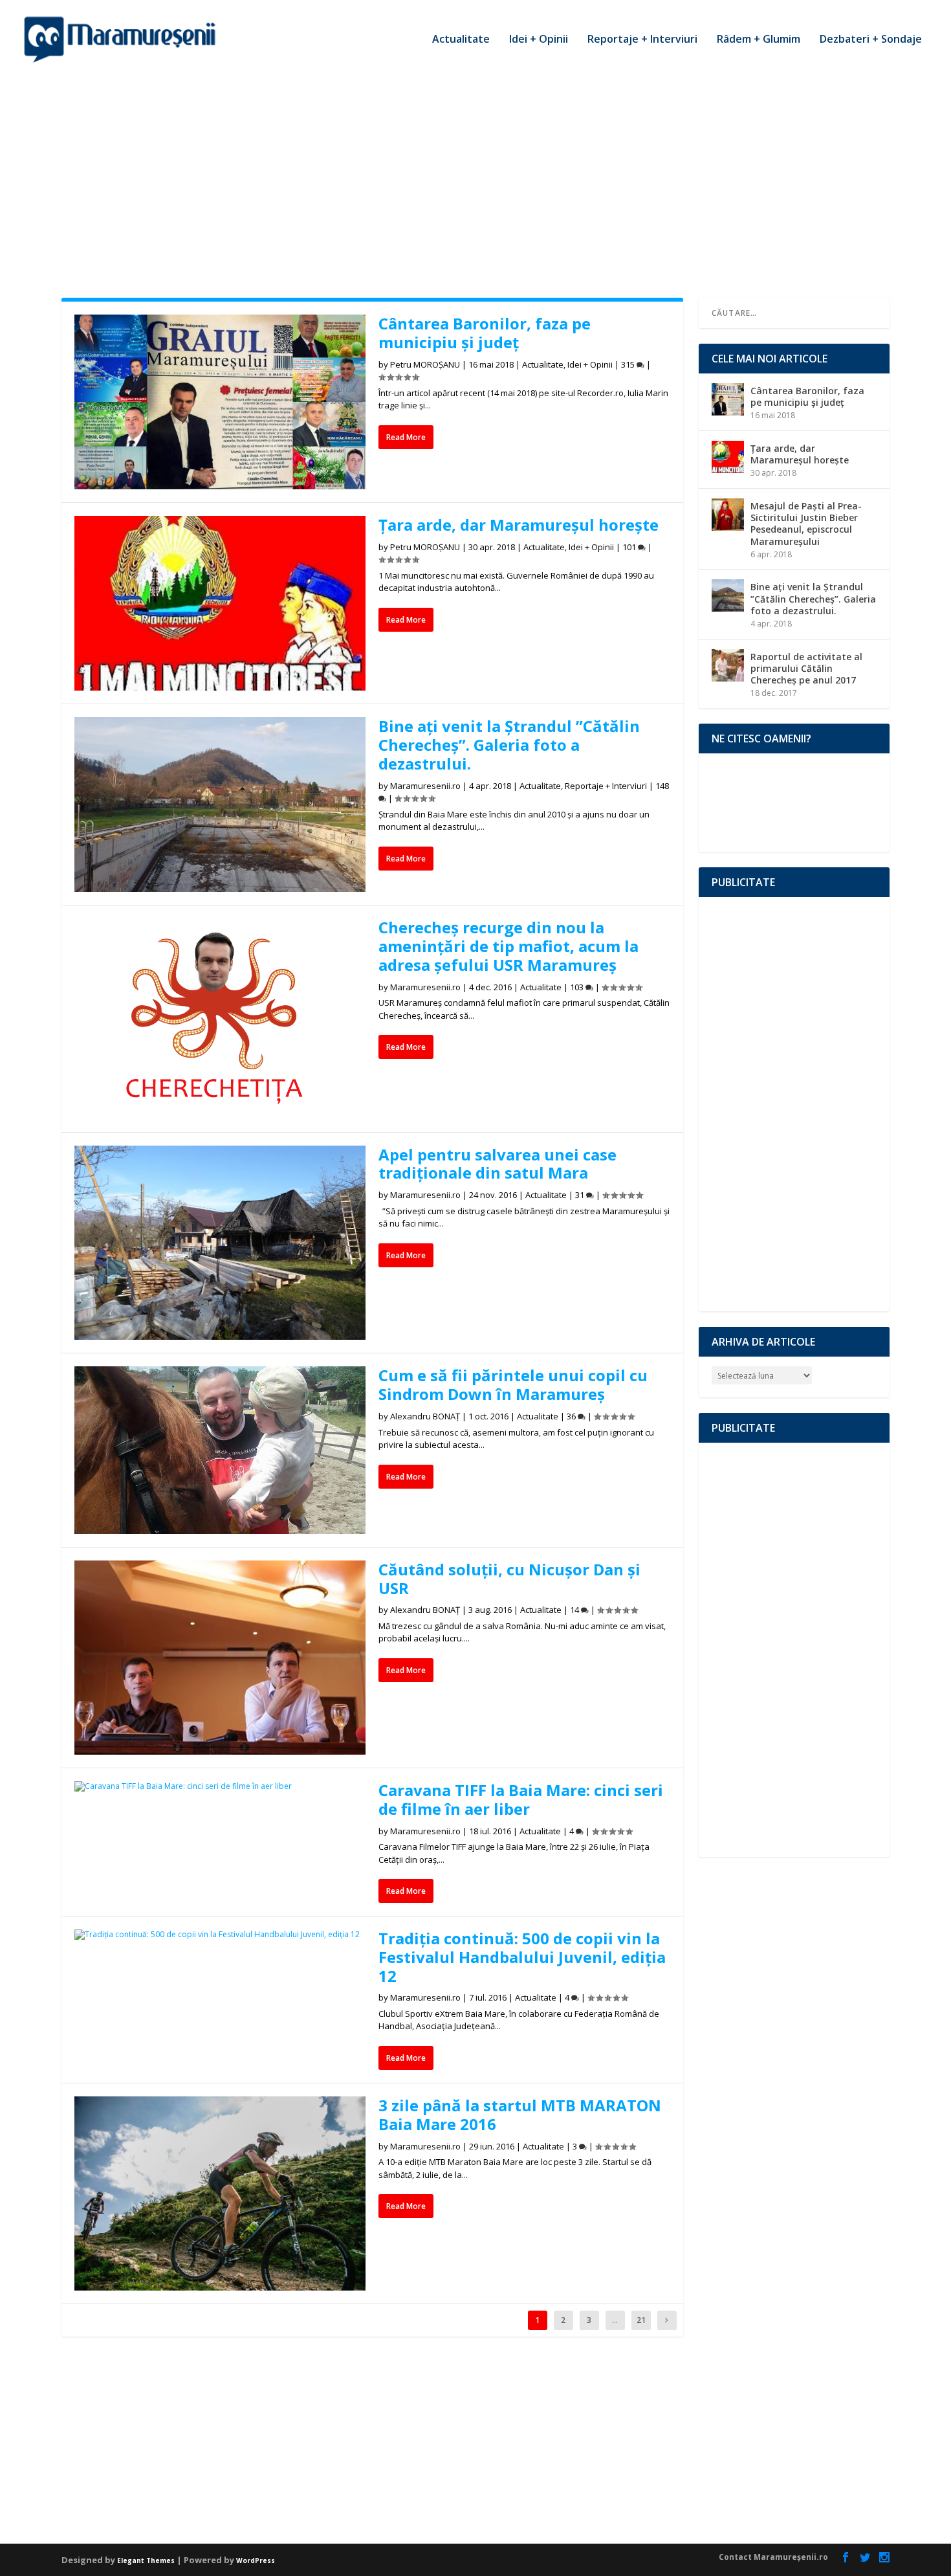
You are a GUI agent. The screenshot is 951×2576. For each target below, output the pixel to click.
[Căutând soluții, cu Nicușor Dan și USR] (220, 1658)
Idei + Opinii (539, 40)
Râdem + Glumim (759, 40)
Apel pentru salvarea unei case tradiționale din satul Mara (497, 1164)
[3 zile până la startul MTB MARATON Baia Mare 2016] (220, 2193)
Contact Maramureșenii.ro (773, 2557)
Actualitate (461, 40)
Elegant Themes (146, 2560)
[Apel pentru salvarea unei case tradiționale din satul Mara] (220, 1243)
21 (641, 2320)
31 (581, 1195)
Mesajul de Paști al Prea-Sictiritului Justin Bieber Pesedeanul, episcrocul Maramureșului (806, 524)
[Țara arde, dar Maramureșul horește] (220, 603)
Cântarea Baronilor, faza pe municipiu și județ (485, 333)
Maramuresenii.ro (425, 786)
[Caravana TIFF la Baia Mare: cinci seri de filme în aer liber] (220, 1786)
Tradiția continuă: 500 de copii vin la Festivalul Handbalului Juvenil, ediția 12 (522, 1957)
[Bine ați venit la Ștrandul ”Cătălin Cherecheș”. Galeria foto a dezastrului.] (220, 805)
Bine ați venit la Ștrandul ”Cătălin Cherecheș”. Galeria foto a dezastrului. (509, 745)
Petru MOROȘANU (425, 364)
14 (575, 1610)
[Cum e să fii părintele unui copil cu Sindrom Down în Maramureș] (220, 1450)
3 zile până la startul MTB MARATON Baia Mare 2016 (520, 2115)
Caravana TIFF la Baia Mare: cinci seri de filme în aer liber (521, 1799)
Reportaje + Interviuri (642, 40)
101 (630, 547)
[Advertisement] (475, 175)
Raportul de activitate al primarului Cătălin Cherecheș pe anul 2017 (806, 668)
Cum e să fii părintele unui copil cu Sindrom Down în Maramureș (513, 1384)
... (615, 2320)
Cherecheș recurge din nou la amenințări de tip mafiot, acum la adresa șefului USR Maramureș (508, 946)
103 (578, 987)
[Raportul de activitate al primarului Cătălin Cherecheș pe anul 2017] (728, 665)
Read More (406, 437)
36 (572, 1416)
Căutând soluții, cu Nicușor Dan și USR (509, 1579)
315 (629, 364)
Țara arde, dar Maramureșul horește (519, 525)
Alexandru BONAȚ (425, 1416)
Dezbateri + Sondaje (871, 40)
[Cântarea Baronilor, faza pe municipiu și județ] (220, 402)
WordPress (256, 2560)
